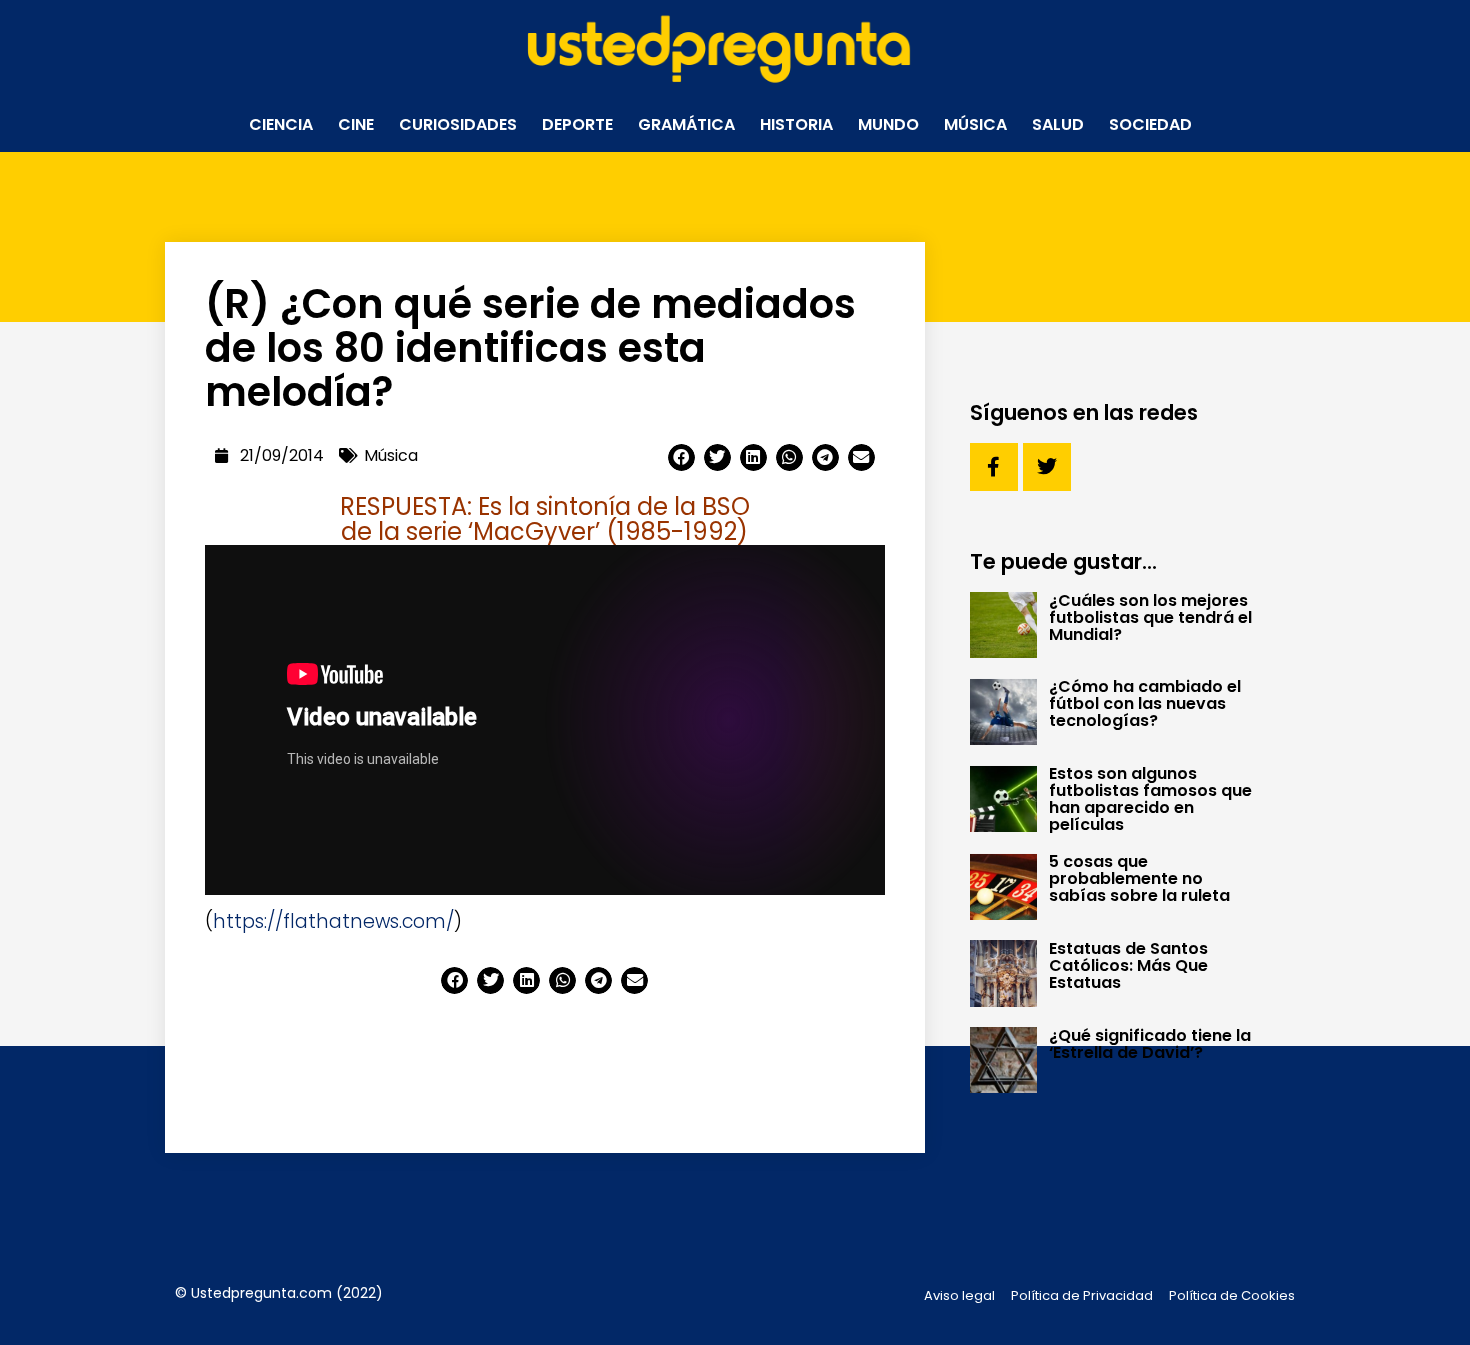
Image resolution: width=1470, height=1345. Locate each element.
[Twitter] (1047, 467)
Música (975, 124)
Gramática (686, 124)
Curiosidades (458, 124)
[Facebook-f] (994, 467)
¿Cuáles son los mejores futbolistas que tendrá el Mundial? (1150, 617)
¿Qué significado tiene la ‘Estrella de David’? (1150, 1044)
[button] (681, 457)
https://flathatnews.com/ (333, 921)
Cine (356, 124)
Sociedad (1150, 124)
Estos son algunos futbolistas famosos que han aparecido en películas (1150, 799)
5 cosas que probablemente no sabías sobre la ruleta (1139, 878)
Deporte (577, 124)
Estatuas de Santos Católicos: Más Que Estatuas (1128, 965)
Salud (1058, 124)
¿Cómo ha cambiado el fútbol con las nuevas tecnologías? (1145, 703)
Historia (796, 124)
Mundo (888, 124)
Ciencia (281, 124)
